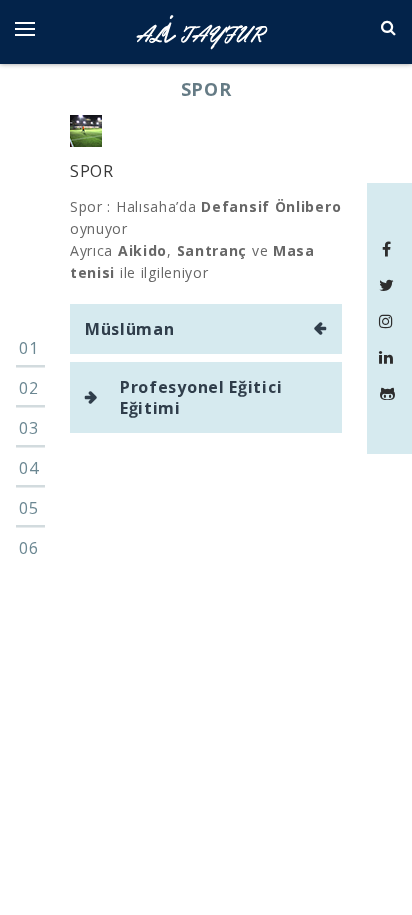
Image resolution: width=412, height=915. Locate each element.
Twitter (389, 285)
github (389, 393)
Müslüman (130, 329)
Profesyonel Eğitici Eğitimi (201, 397)
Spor (92, 171)
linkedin (389, 357)
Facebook (389, 249)
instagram (389, 321)
